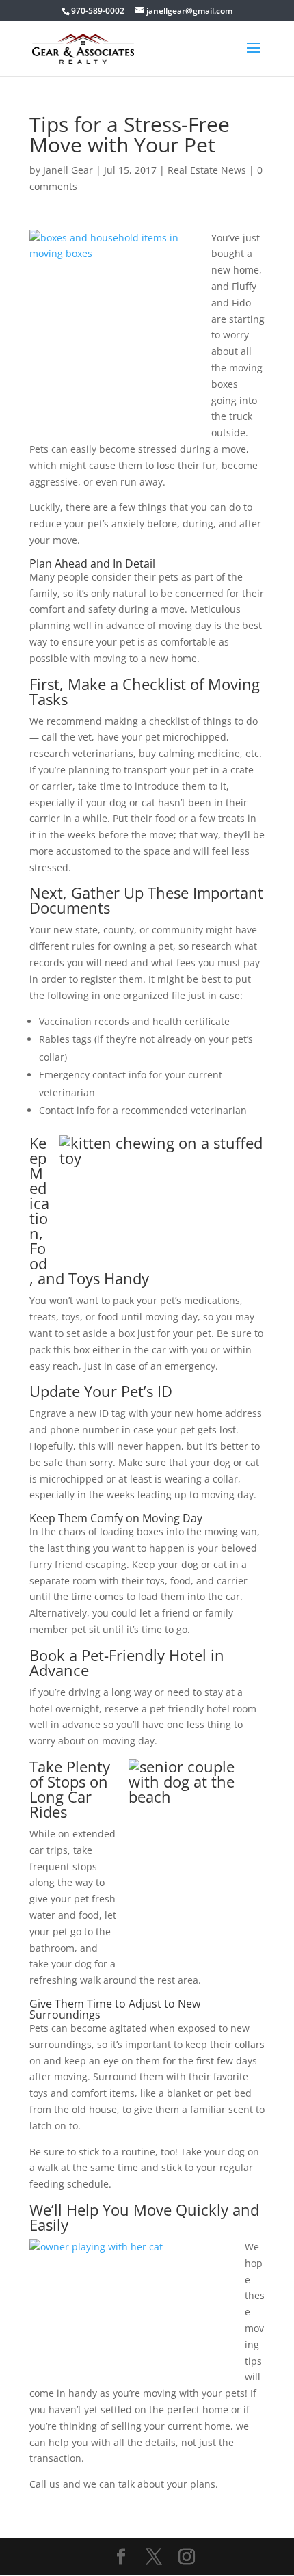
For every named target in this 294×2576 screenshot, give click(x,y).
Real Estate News (207, 170)
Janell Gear (68, 170)
